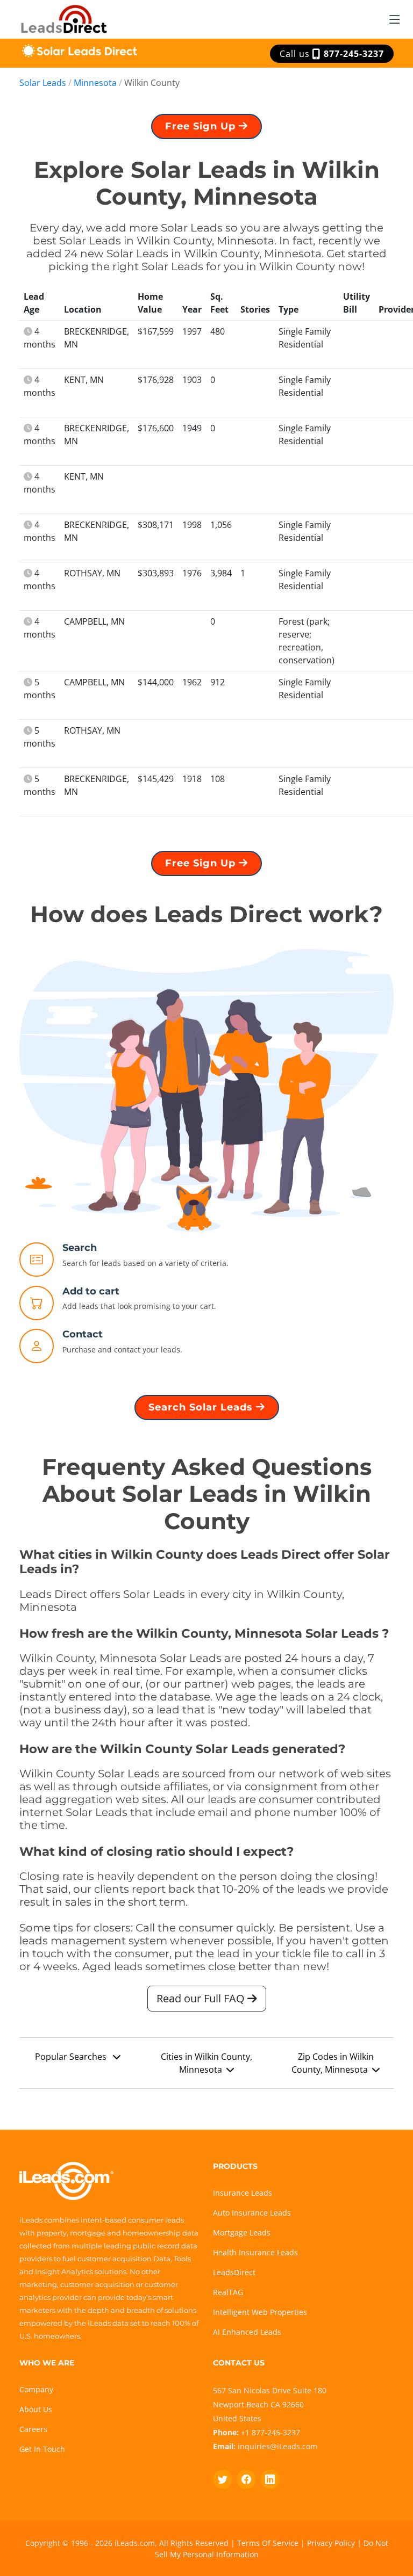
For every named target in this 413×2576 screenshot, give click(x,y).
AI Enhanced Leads (247, 2332)
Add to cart (91, 1291)
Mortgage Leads (242, 2233)
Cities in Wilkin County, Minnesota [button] (206, 2063)
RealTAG (228, 2292)
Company (36, 2389)
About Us (36, 2409)
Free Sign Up (202, 126)
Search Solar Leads (202, 1407)
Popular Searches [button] (72, 2057)
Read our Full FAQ (202, 1998)
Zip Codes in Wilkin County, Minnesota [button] (333, 2063)
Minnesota (95, 83)
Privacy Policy (331, 2543)
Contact (83, 1334)
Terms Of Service (268, 2543)
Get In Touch (42, 2449)
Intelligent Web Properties (260, 2312)
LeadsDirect (234, 2272)
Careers (33, 2429)
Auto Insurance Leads (252, 2213)
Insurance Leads (243, 2193)
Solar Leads (43, 83)
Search (80, 1248)
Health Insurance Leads (255, 2252)
